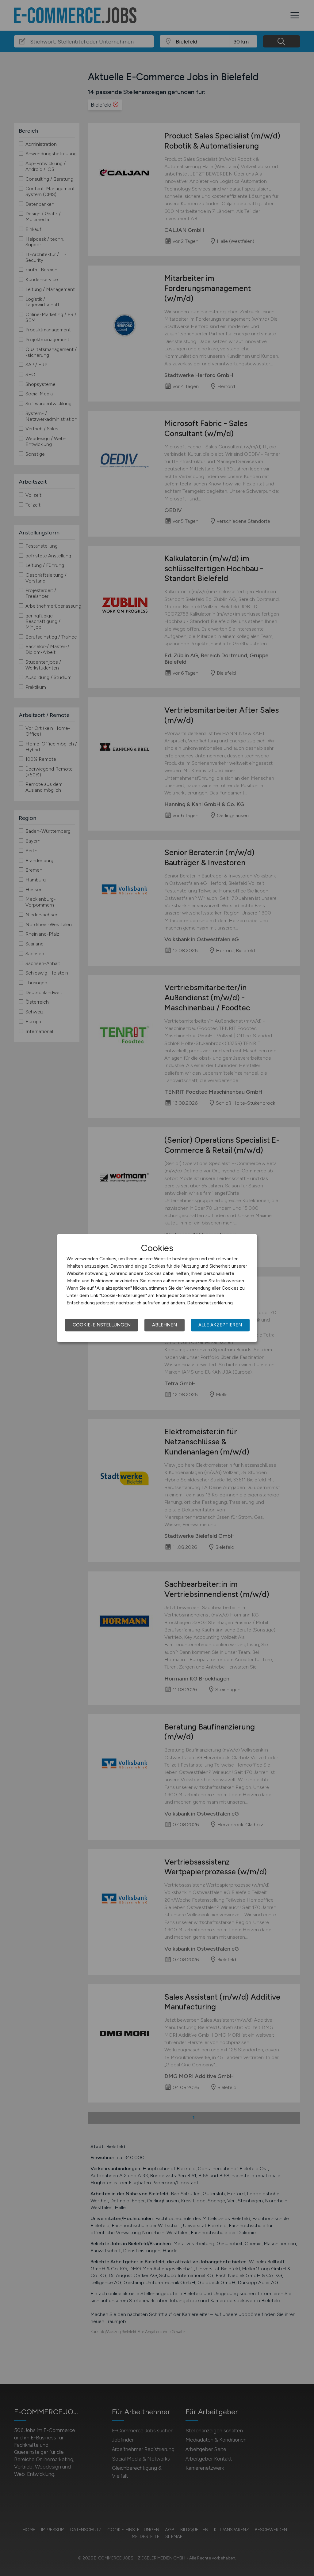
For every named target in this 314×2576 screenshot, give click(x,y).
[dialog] (157, 1288)
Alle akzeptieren (220, 1325)
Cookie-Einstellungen (102, 1325)
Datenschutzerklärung (210, 1303)
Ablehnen (165, 1325)
